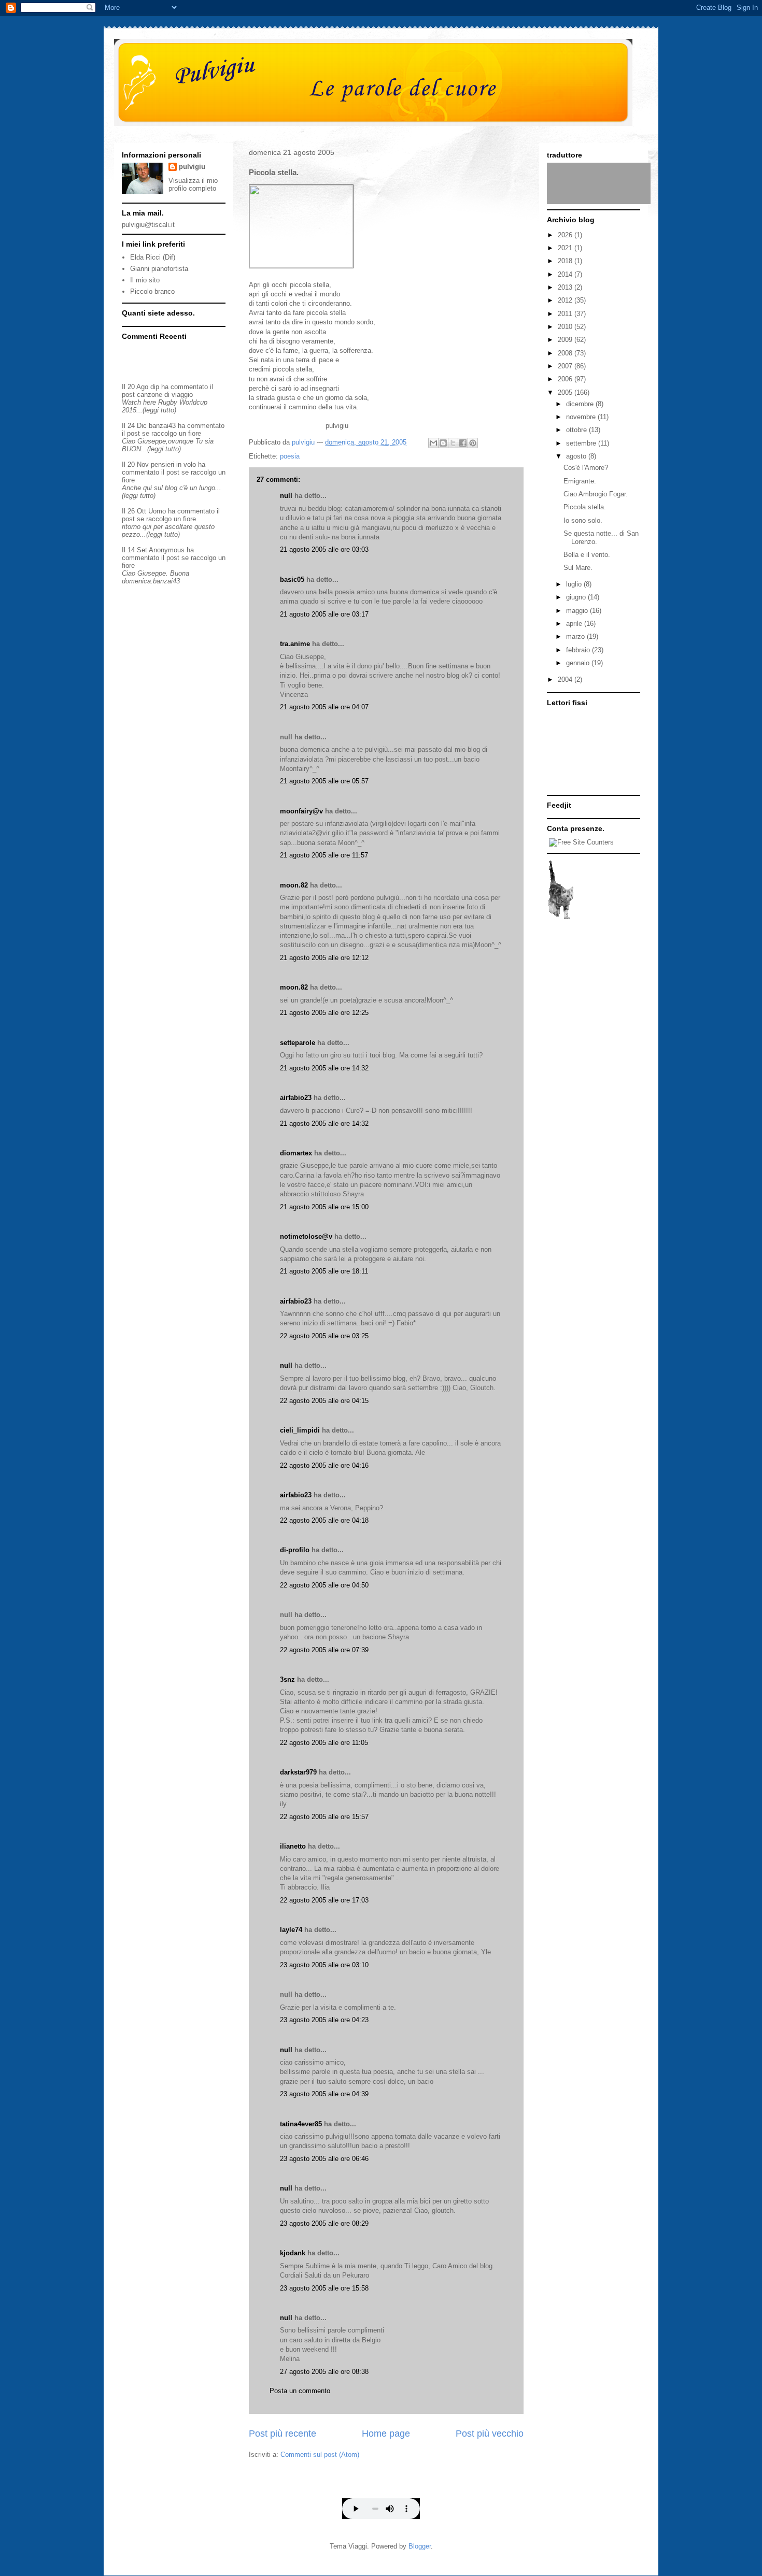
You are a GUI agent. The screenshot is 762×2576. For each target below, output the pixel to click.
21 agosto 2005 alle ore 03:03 (324, 549)
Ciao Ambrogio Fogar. (596, 494)
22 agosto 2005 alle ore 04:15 (324, 1401)
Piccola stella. (585, 507)
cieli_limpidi (300, 1430)
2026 (566, 235)
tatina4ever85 (301, 2124)
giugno (577, 597)
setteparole (298, 1043)
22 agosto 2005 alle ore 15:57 (324, 1817)
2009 (566, 340)
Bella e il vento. (587, 555)
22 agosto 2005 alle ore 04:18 (324, 1520)
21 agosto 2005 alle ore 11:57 (324, 855)
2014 (566, 274)
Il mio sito (145, 280)
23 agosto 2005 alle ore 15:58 (324, 2288)
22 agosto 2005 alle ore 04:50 (324, 1585)
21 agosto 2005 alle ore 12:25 (324, 1013)
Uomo (157, 511)
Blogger (420, 2546)
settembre (582, 443)
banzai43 (162, 426)
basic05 (292, 579)
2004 (566, 679)
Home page (386, 2434)
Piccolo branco (152, 291)
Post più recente (283, 2434)
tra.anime (295, 644)
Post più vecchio (490, 2434)
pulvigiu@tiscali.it (148, 225)
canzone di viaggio (165, 395)
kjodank (293, 2253)
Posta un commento (300, 2391)
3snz (287, 1679)
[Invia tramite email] (433, 443)
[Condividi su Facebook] (463, 443)
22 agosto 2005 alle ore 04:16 (324, 1465)
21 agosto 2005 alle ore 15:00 (324, 1207)
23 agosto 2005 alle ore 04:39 (324, 2094)
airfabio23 (296, 1098)
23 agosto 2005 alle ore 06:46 (324, 2159)
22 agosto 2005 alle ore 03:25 (324, 1336)
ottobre (577, 430)
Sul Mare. (578, 568)
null (286, 496)
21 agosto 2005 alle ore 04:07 (324, 707)
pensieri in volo (173, 464)
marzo (576, 636)
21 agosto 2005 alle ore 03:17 (324, 614)
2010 (566, 327)
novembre (582, 417)
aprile (575, 624)
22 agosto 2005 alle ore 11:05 (324, 1743)
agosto (577, 456)
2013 (566, 287)
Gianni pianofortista (159, 269)
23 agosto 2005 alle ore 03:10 (324, 1965)
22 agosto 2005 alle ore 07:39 (324, 1650)
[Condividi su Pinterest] (473, 443)
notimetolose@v (306, 1236)
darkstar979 (298, 1772)
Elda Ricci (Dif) (153, 257)
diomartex (296, 1153)
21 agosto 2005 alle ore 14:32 (324, 1068)
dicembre (581, 404)
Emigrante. (580, 481)
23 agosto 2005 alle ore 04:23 (324, 2020)
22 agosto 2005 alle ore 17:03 (324, 1900)
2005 (566, 392)
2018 (566, 261)
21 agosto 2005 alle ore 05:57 (324, 781)
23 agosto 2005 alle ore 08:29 (324, 2223)
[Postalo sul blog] (443, 443)
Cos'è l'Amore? (586, 468)
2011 (566, 314)
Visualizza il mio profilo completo (193, 184)
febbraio (579, 650)
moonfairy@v (301, 811)
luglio (575, 584)
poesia (290, 456)
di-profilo (295, 1550)
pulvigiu (192, 167)
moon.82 (294, 885)
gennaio (579, 663)
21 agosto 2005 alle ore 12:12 (324, 958)
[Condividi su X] (453, 443)
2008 (566, 353)
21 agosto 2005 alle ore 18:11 (324, 1271)
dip (155, 387)
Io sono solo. (583, 520)
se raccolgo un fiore (172, 433)
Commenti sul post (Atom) (320, 2455)
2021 (566, 248)
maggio (578, 611)
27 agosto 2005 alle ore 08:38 (324, 2372)
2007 (566, 366)
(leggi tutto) (159, 410)
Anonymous (167, 550)
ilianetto (293, 1846)
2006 (566, 379)
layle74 (291, 1930)
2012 (566, 300)
